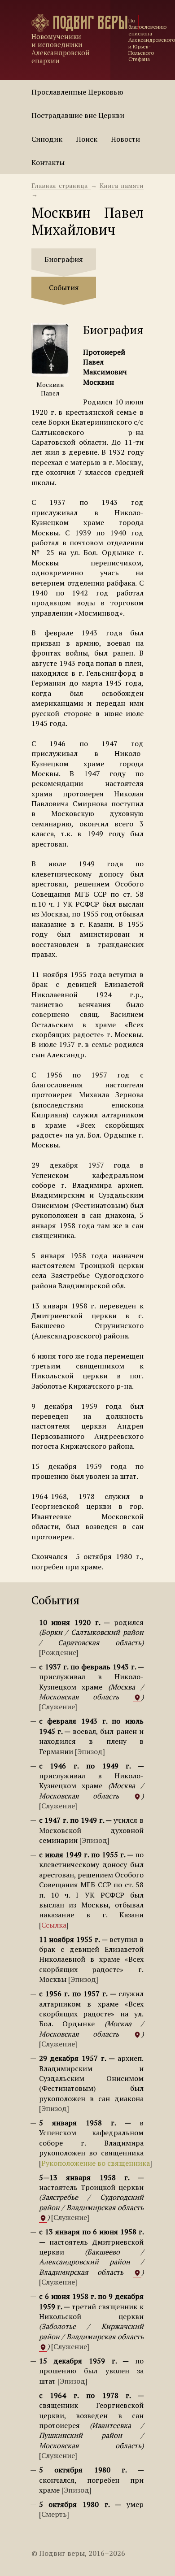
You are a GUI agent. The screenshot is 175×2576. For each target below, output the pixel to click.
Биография (64, 259)
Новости (125, 139)
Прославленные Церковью (77, 92)
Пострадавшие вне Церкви (78, 115)
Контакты (48, 162)
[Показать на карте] (137, 1697)
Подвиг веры (90, 23)
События (64, 287)
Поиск (87, 139)
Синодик (47, 139)
